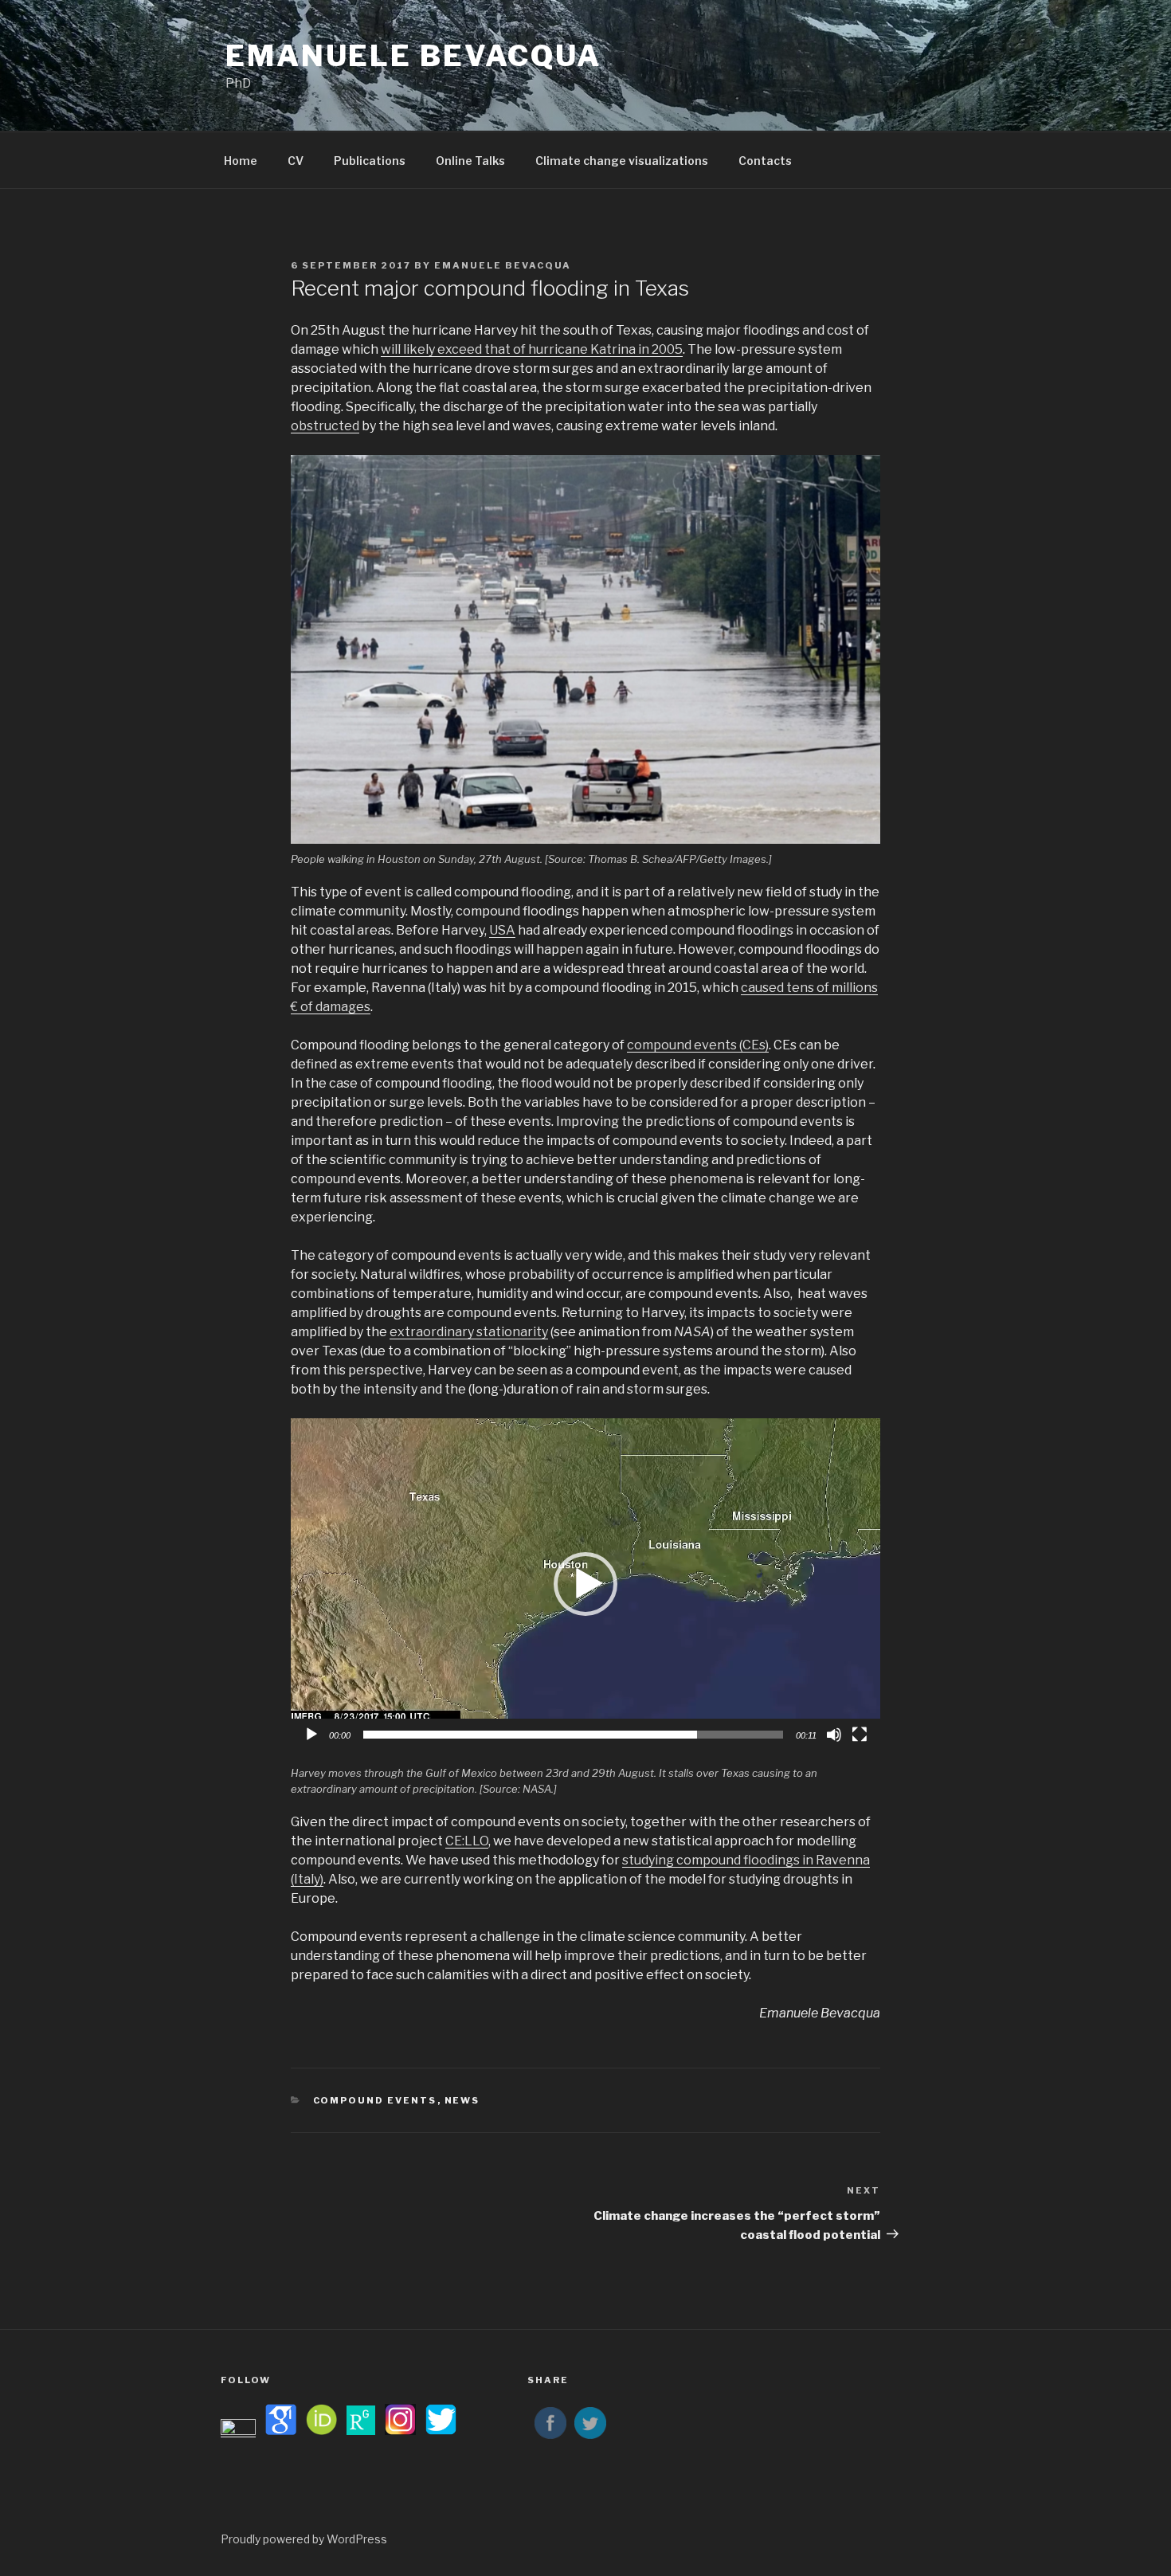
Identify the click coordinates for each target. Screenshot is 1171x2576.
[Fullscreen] (860, 1735)
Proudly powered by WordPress (304, 2539)
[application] (585, 1584)
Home (241, 161)
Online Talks (470, 161)
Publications (370, 161)
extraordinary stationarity (469, 1332)
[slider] (573, 1735)
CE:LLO (467, 1841)
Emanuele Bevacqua (413, 56)
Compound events (375, 2100)
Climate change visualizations (622, 161)
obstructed (325, 426)
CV (296, 161)
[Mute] (834, 1735)
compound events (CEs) (698, 1045)
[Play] (311, 1735)
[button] (585, 1584)
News (462, 2100)
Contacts (765, 161)
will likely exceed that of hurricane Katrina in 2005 (532, 349)
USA (502, 930)
